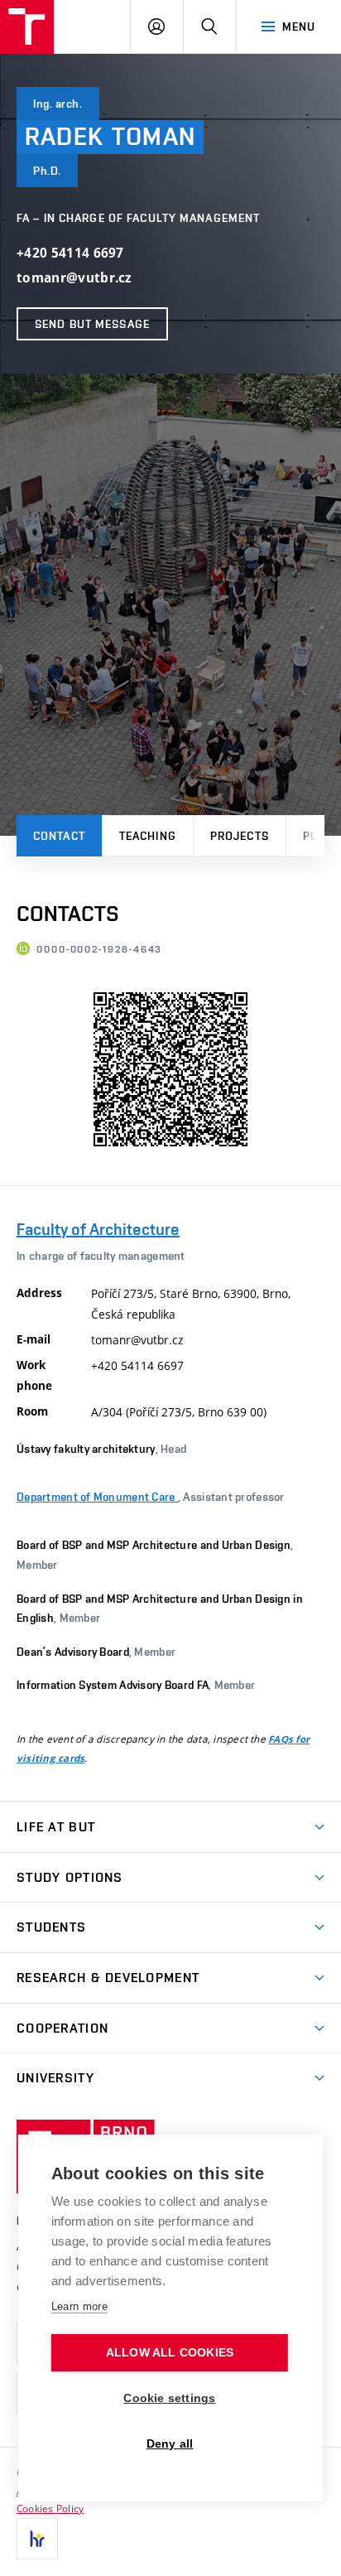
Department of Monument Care (97, 1497)
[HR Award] (37, 2539)
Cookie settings (169, 2398)
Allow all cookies (170, 2353)
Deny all (170, 2444)
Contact (59, 836)
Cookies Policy (50, 2508)
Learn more (79, 2306)
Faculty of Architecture (98, 1229)
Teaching (148, 836)
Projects (240, 836)
